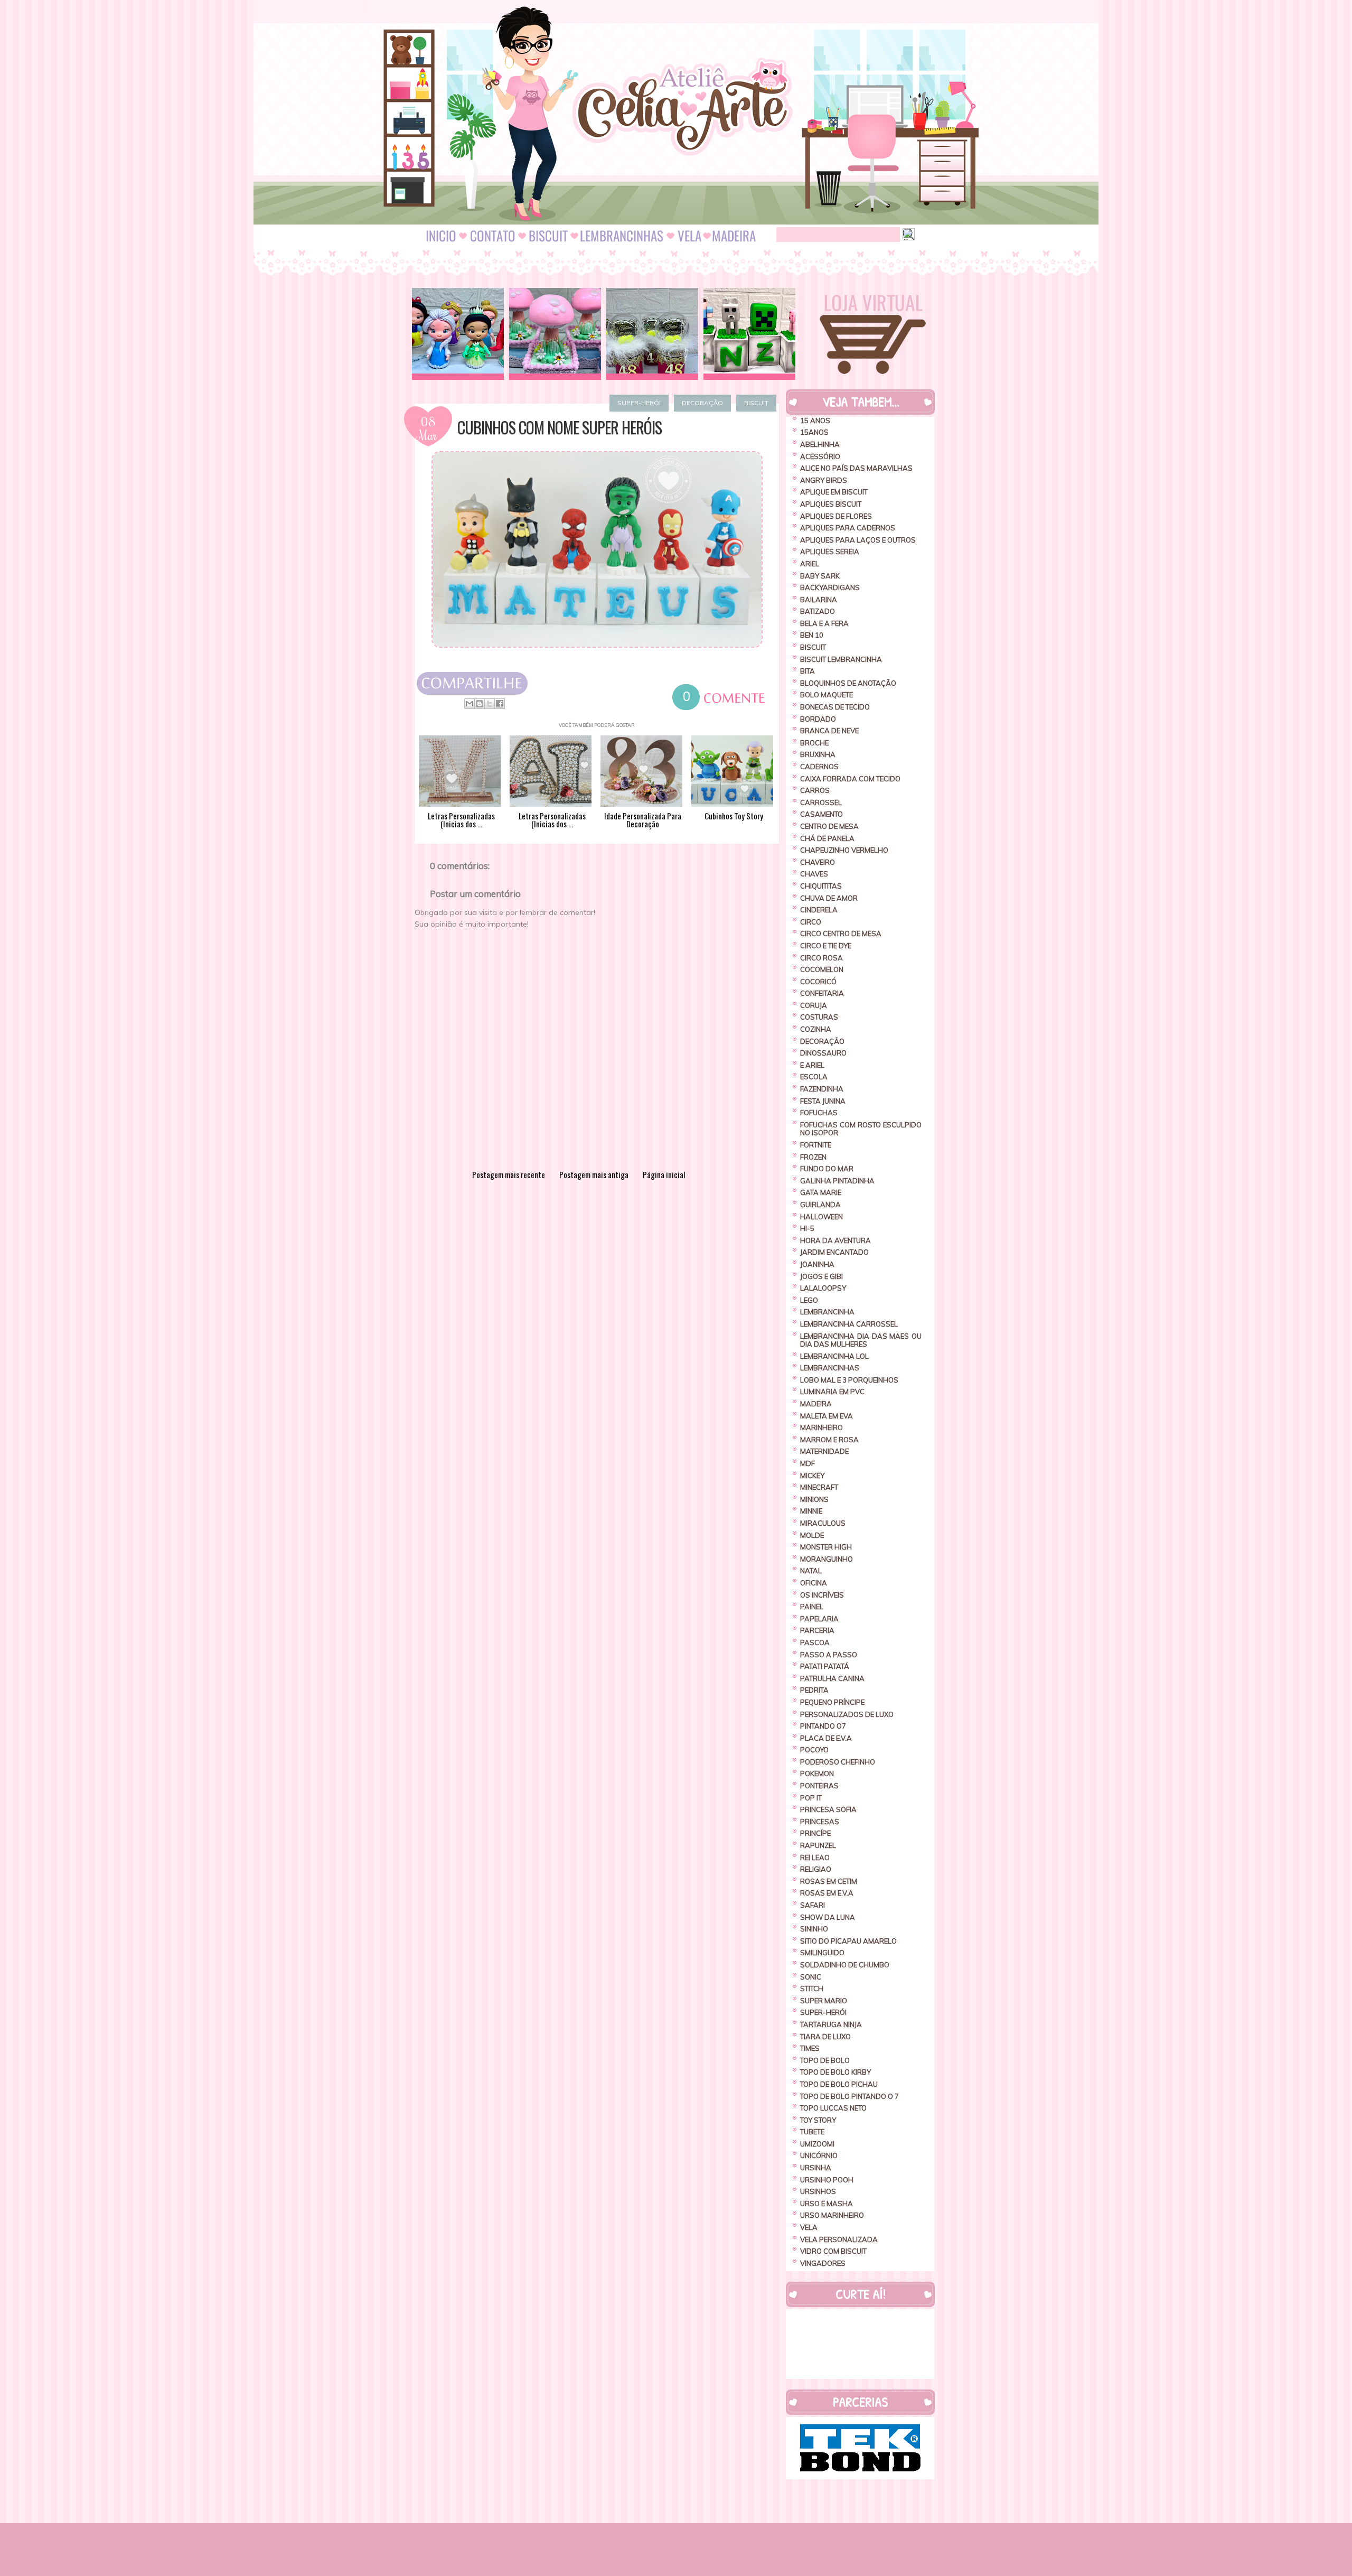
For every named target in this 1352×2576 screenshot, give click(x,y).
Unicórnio (819, 2155)
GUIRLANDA (820, 1205)
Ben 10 (812, 635)
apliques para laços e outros (858, 540)
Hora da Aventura (835, 1240)
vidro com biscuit (833, 2251)
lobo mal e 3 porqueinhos (849, 1380)
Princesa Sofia (828, 1809)
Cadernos (819, 767)
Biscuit (756, 403)
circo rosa (821, 958)
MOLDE (812, 1535)
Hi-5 (807, 1228)
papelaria (819, 1619)
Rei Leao (815, 1858)
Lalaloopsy (823, 1288)
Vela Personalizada (839, 2239)
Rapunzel (818, 1845)
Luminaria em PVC (832, 1392)
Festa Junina (823, 1101)
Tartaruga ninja (831, 2024)
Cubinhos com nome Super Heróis (560, 427)
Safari (813, 1905)
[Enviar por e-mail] (470, 704)
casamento (821, 814)
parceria (817, 1630)
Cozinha (816, 1029)
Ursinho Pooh (827, 2180)
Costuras (819, 1017)
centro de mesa (829, 826)
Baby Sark (820, 576)
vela (809, 2227)
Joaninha (817, 1264)
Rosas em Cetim (829, 1881)
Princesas (820, 1822)
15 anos (815, 421)
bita (808, 671)
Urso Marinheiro (832, 2215)
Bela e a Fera (824, 623)
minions (814, 1499)
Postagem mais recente (509, 1174)
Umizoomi (817, 2144)
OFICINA (814, 1583)
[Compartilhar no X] (490, 704)
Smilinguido (822, 1953)
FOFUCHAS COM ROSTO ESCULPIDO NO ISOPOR (861, 1129)
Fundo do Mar (827, 1169)
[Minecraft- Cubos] (749, 334)
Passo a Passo (829, 1655)
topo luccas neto (833, 2108)
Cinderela (819, 910)
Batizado (818, 611)
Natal (811, 1571)
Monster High (826, 1547)
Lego (809, 1300)
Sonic (811, 1977)
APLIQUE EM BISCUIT (834, 492)
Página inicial (664, 1174)
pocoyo (814, 1750)
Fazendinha (822, 1089)
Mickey (812, 1476)
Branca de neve (829, 731)
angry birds (824, 480)
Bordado (818, 719)
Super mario (824, 2001)
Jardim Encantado (834, 1252)
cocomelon (822, 969)
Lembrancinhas (830, 1368)
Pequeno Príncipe (832, 1702)
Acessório (820, 456)
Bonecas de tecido (835, 707)
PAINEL (812, 1607)
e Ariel (812, 1065)
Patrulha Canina (832, 1678)
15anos (814, 432)
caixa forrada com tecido (850, 779)
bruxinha (818, 754)
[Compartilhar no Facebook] (500, 704)
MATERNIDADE (824, 1451)
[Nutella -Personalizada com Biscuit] (652, 334)
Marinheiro (821, 1427)
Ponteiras (819, 1786)
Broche (814, 743)
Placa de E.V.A (826, 1738)
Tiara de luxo (825, 2037)
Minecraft (819, 1487)
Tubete (812, 2132)
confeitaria (822, 993)
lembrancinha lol (834, 1356)
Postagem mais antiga (594, 1174)
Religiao (816, 1869)
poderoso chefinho (838, 1762)
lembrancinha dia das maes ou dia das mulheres (861, 1340)
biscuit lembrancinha (841, 659)
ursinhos (818, 2191)
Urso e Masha (827, 2204)
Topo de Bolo (825, 2060)
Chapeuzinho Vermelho (844, 850)
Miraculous (823, 1523)
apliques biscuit (831, 504)
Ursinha (816, 2168)
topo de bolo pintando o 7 (849, 2096)
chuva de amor (829, 898)
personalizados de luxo (847, 1714)
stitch (812, 1989)
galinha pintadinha (837, 1181)
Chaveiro (818, 862)
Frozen (813, 1157)
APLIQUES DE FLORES (836, 516)
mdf (808, 1463)
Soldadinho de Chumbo (845, 1965)
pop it (811, 1798)
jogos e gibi (821, 1276)
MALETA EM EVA (827, 1416)
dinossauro (823, 1053)
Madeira (816, 1404)
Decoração (702, 403)
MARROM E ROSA (829, 1440)
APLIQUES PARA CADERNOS (848, 528)
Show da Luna (828, 1917)
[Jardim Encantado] (555, 334)
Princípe (815, 1833)
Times (810, 2048)
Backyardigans (830, 587)
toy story (818, 2120)
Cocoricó (818, 982)
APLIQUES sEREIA (830, 552)
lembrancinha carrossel (849, 1324)
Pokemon (817, 1774)
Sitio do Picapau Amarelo (848, 1941)
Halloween (821, 1217)
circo (811, 922)
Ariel (810, 564)
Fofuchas (819, 1113)
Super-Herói (639, 403)
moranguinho (827, 1559)
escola (814, 1077)
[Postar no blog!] (480, 704)
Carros (815, 790)
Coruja (814, 1005)
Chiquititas (821, 886)
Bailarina (819, 600)
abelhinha (820, 444)
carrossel (821, 802)
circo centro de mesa (841, 934)
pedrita (814, 1690)
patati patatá (825, 1666)
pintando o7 (823, 1726)
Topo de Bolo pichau (839, 2084)
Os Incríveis (822, 1595)
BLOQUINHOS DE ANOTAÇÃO (848, 683)
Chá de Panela (827, 838)
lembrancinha (827, 1312)
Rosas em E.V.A (827, 1893)
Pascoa (815, 1642)
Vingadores (823, 2263)
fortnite (816, 1145)
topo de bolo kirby (835, 2072)
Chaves (814, 874)
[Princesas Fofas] (458, 334)
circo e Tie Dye (826, 946)
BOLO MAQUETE (827, 695)
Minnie (811, 1511)
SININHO (814, 1929)
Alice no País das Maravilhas (856, 468)
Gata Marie (821, 1192)
